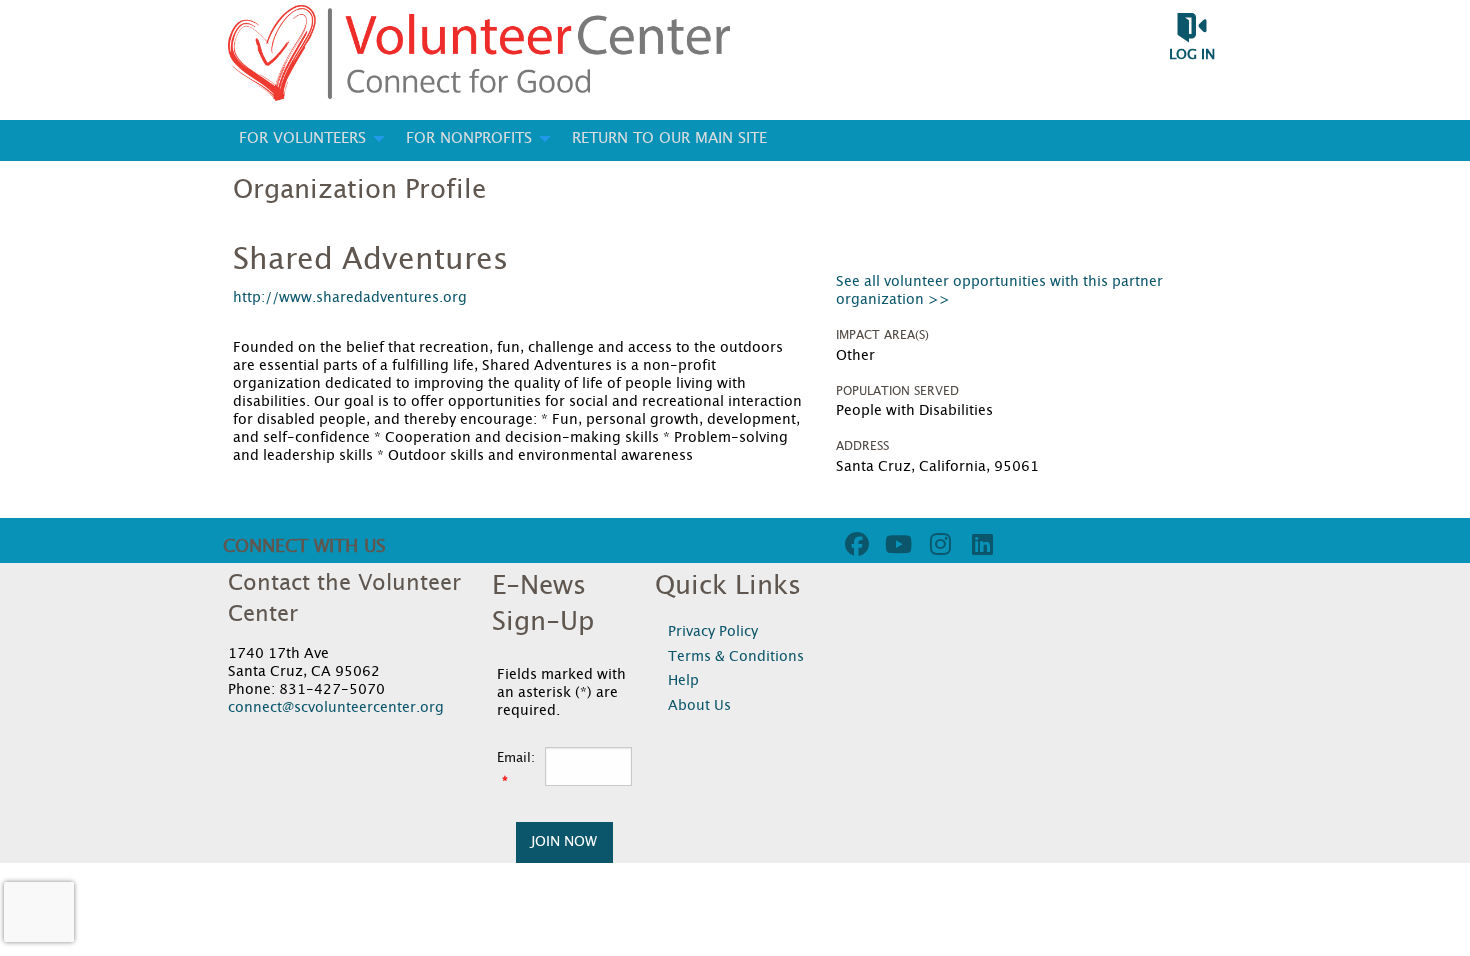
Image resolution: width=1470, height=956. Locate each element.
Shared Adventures (370, 260)
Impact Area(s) (882, 335)
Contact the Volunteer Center (344, 598)
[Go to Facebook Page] (854, 544)
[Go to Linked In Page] (980, 544)
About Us (699, 706)
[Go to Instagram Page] (938, 544)
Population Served (897, 391)
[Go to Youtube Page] (896, 544)
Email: (516, 758)
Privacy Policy (713, 632)
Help (683, 681)
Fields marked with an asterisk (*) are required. (561, 693)
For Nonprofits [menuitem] (469, 138)
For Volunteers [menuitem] (302, 138)
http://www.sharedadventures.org (350, 298)
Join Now (564, 841)
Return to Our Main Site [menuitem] (669, 138)
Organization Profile (359, 190)
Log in (1192, 55)
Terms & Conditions (736, 657)
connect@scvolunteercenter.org (336, 708)
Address (862, 446)
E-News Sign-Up (543, 604)
